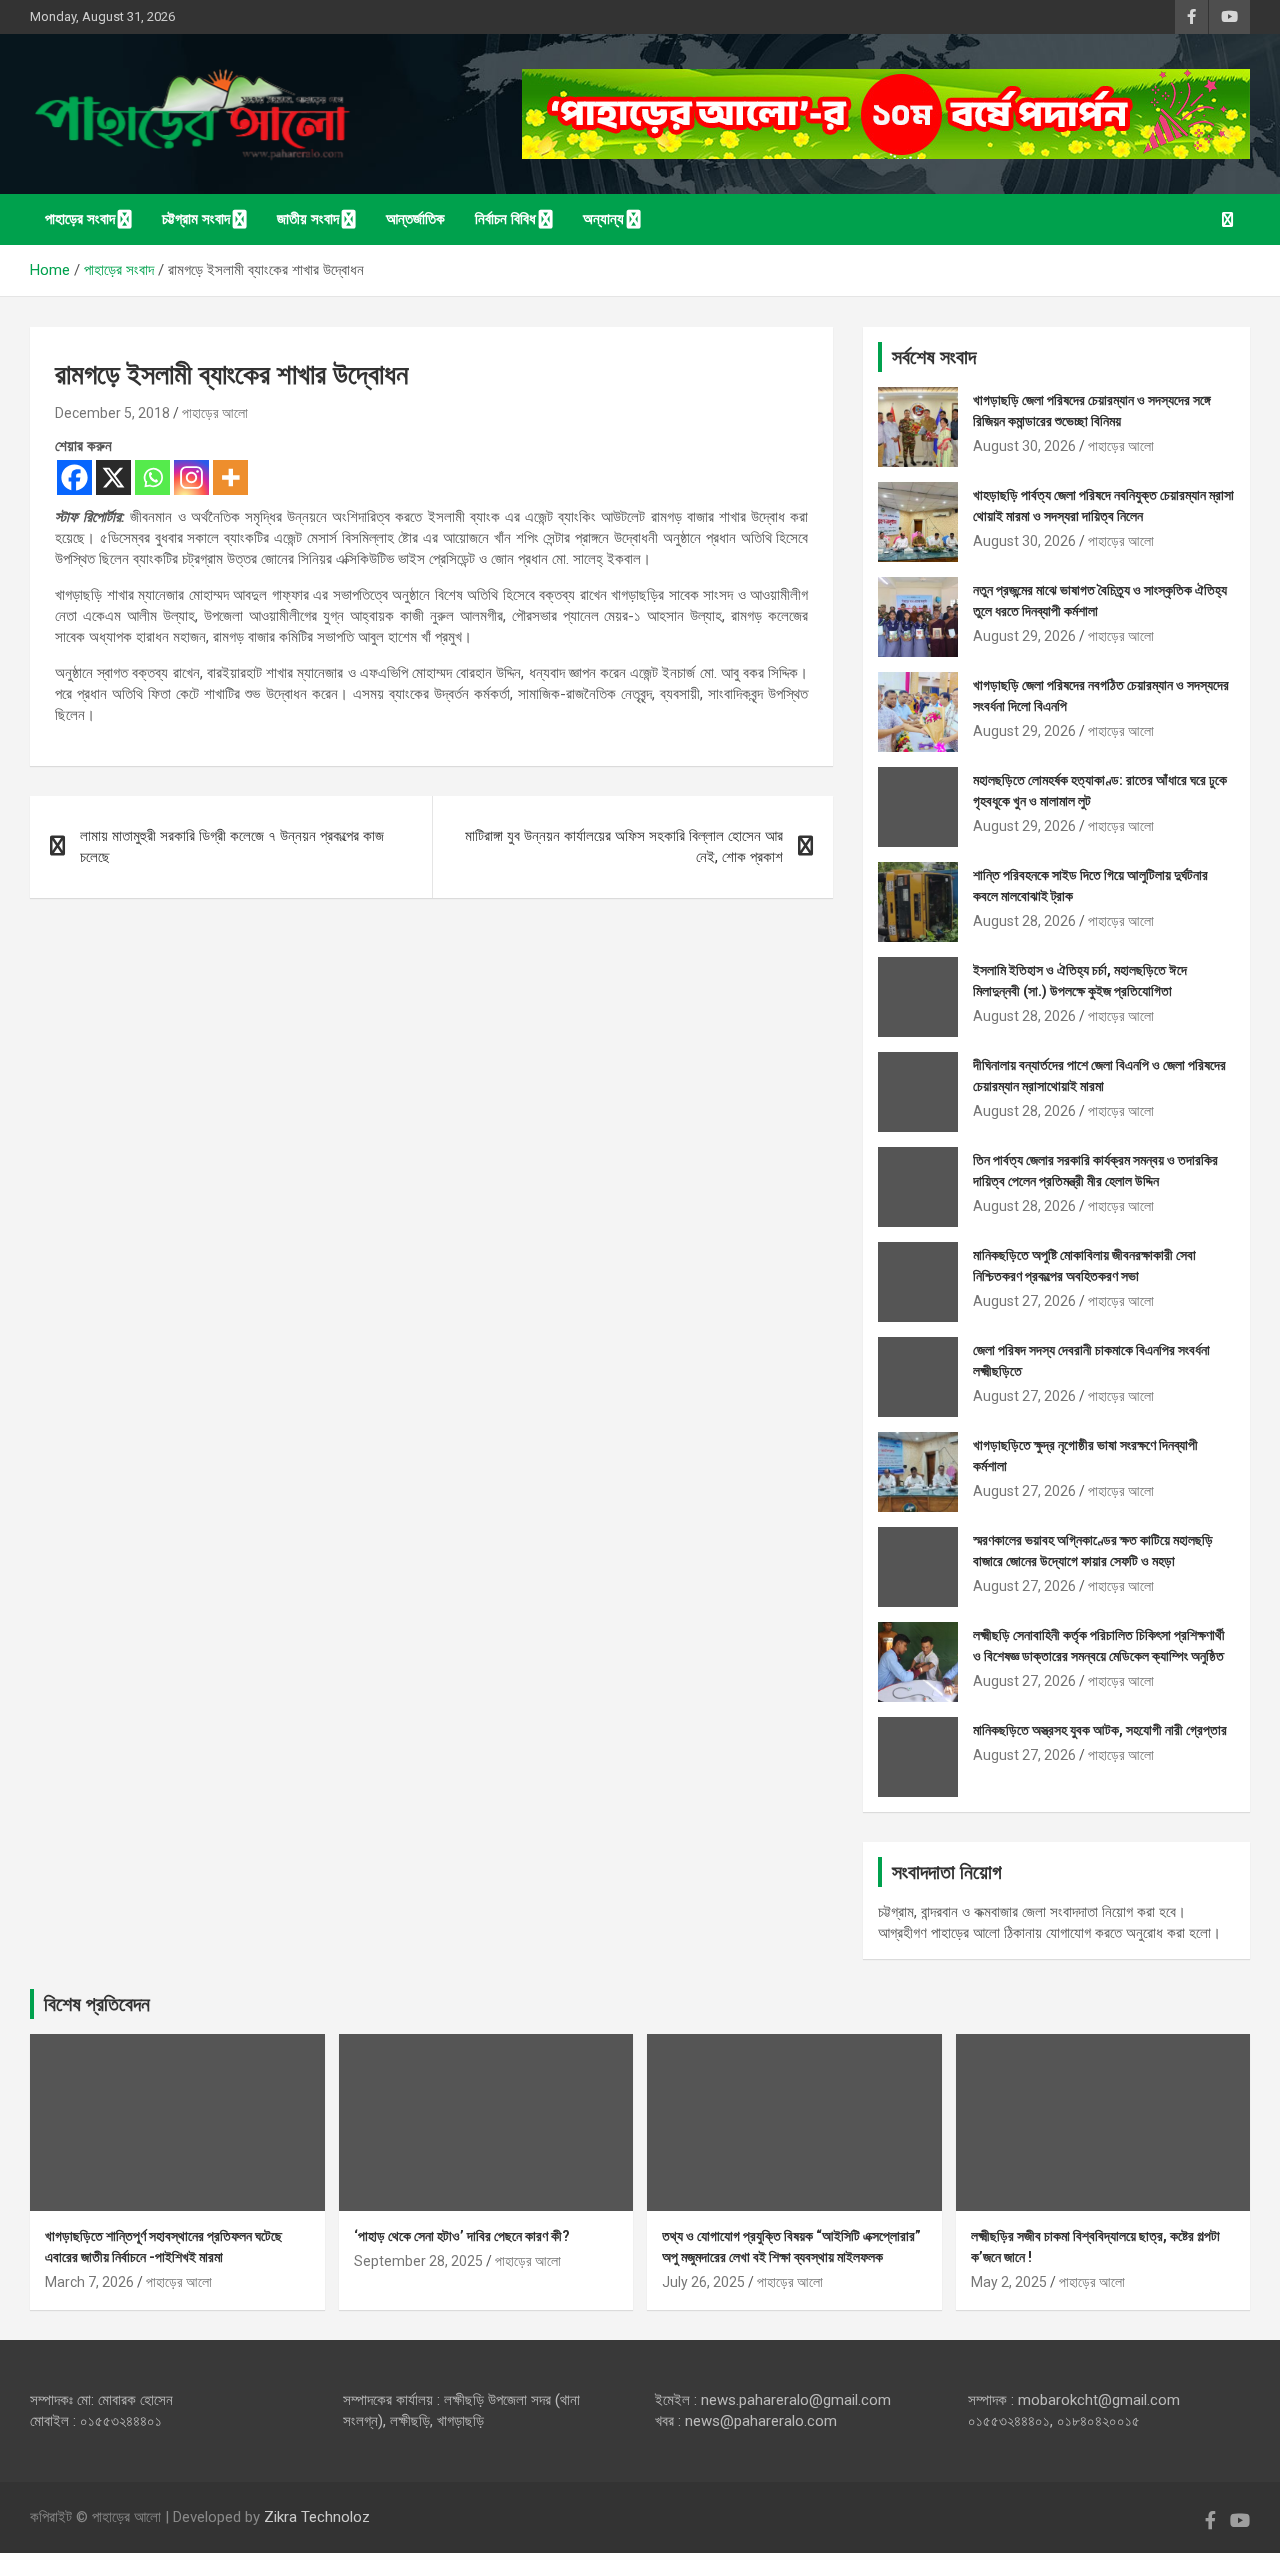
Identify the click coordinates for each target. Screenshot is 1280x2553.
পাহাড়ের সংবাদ (80, 219)
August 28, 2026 (1024, 921)
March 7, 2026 (89, 2282)
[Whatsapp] (152, 477)
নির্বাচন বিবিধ (505, 219)
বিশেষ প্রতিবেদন (97, 2004)
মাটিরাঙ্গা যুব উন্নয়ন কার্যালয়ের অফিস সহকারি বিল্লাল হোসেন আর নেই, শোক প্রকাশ (624, 846)
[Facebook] (74, 477)
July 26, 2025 (703, 2282)
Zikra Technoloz (317, 2517)
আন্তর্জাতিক (415, 219)
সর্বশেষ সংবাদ (934, 357)
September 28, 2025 (418, 2261)
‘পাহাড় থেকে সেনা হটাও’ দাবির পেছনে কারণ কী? (462, 2236)
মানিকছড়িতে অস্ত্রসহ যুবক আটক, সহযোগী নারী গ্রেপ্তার (1100, 1730)
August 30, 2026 (1024, 446)
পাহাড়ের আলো (215, 413)
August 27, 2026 (1024, 1301)
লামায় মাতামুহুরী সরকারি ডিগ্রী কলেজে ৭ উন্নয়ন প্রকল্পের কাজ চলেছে (232, 846)
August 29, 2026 (1024, 636)
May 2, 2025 (1009, 2282)
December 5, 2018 (112, 413)
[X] (113, 477)
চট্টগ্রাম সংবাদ (196, 219)
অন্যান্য (603, 219)
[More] (230, 477)
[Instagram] (191, 477)
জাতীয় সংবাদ (308, 219)
